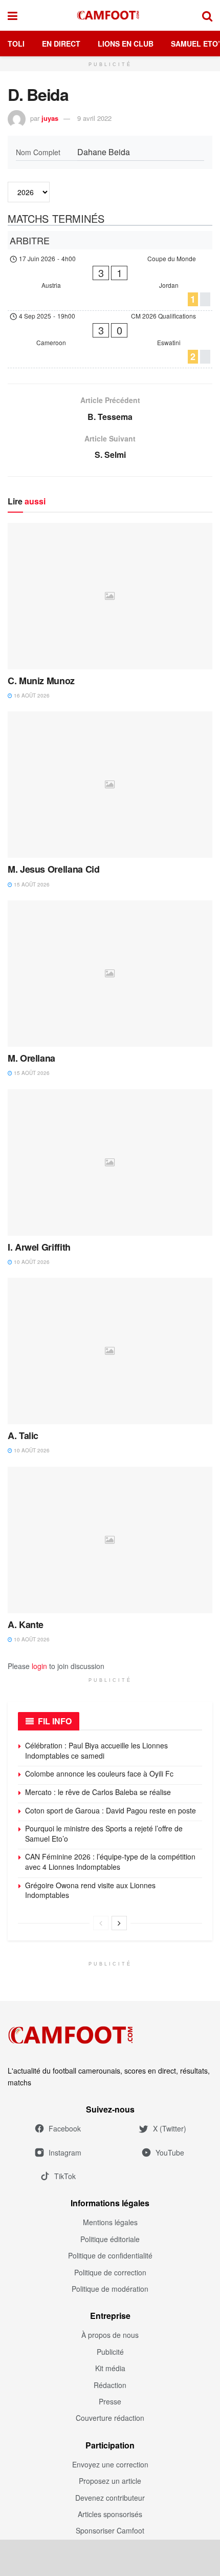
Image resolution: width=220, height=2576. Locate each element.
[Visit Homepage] (110, 15)
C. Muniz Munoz (41, 681)
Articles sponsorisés (110, 2514)
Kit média (110, 2368)
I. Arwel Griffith (39, 1247)
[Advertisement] (110, 2558)
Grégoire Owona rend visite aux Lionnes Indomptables (90, 1890)
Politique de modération (110, 2289)
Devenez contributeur (110, 2498)
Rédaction (110, 2385)
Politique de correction (110, 2272)
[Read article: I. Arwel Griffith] (110, 1163)
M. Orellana (31, 1058)
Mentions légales (110, 2222)
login (39, 1666)
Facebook (65, 2128)
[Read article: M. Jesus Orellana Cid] (110, 785)
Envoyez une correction (110, 2464)
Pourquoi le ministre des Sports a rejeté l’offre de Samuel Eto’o (104, 1833)
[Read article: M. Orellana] (110, 974)
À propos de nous (110, 2335)
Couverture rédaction (110, 2418)
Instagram (65, 2152)
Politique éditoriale (110, 2239)
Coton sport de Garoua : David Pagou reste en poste (111, 1810)
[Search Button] (207, 15)
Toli (16, 44)
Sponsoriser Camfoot (110, 2530)
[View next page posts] (119, 1923)
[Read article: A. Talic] (110, 1351)
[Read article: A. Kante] (110, 1540)
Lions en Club (126, 44)
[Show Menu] (13, 15)
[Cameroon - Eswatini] (110, 339)
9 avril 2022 (94, 118)
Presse (110, 2401)
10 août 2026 (31, 1262)
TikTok (65, 2176)
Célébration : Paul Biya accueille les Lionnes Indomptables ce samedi (96, 1750)
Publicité (110, 2352)
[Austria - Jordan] (110, 282)
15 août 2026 (31, 884)
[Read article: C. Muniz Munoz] (110, 596)
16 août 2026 (31, 695)
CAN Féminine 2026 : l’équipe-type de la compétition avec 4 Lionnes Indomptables (110, 1862)
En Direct (61, 44)
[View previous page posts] (101, 1923)
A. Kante (26, 1624)
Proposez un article (110, 2481)
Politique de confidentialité (110, 2255)
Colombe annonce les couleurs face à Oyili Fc (99, 1773)
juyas (50, 118)
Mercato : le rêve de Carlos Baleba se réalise (98, 1792)
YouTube (170, 2152)
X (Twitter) (170, 2128)
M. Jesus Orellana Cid (53, 869)
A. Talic (23, 1435)
